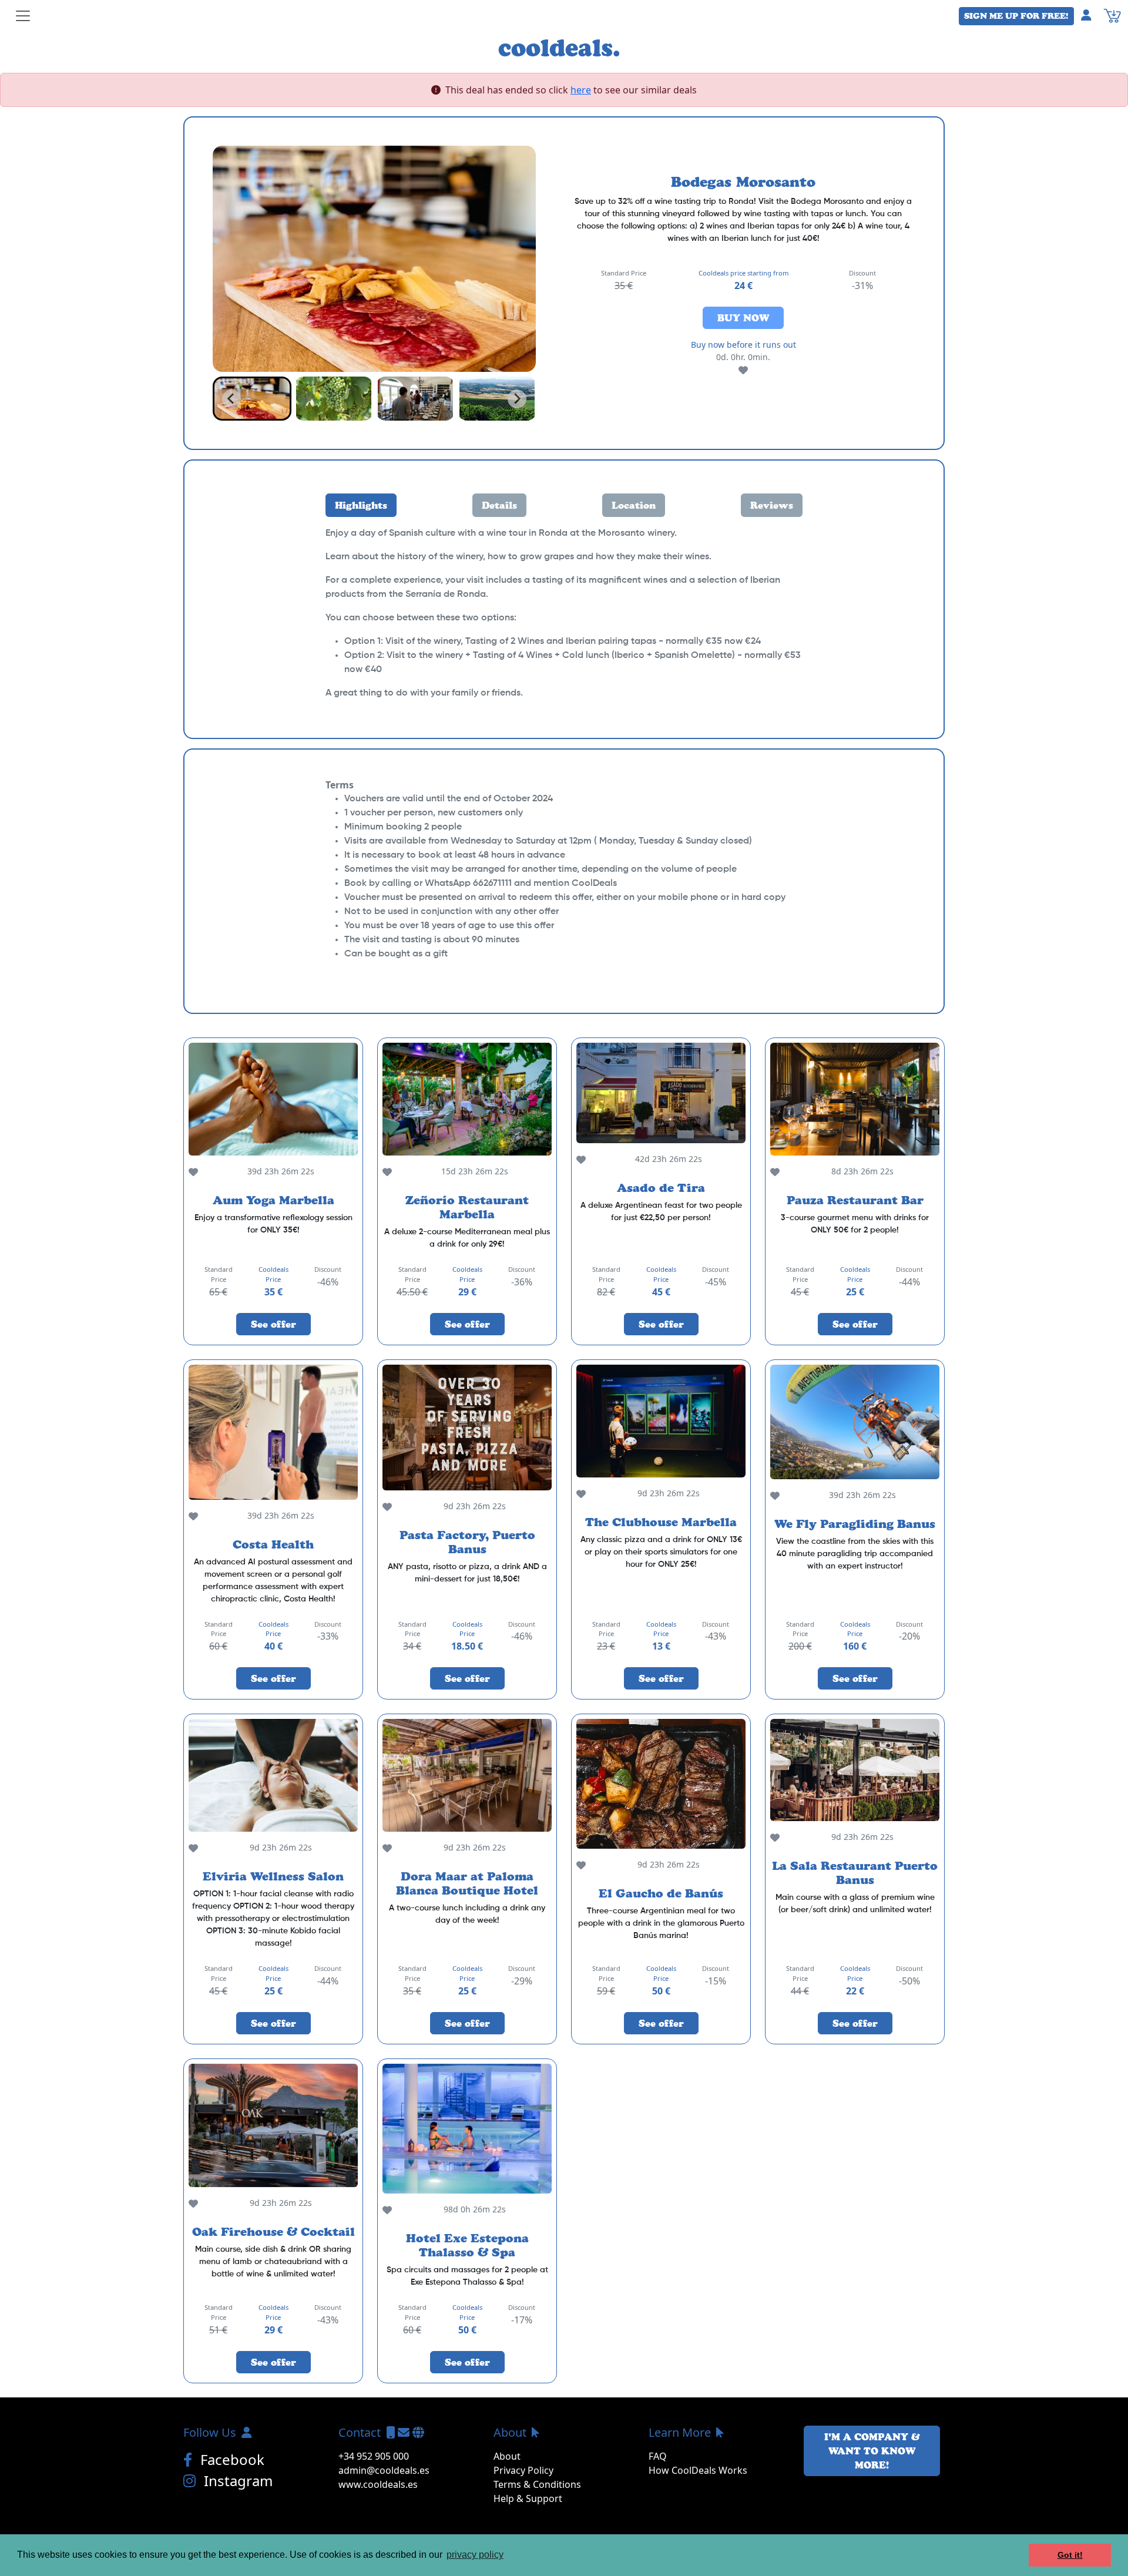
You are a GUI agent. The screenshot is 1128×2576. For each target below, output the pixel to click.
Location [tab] (634, 505)
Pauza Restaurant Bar (855, 1200)
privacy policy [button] (475, 2555)
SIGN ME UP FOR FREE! (1016, 16)
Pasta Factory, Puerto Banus (467, 1542)
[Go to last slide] (231, 399)
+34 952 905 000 (374, 2456)
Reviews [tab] (772, 505)
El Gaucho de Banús (661, 1893)
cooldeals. (559, 47)
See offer (273, 1324)
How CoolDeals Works (698, 2470)
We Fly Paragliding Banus (855, 1524)
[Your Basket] (1112, 15)
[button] (252, 399)
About (507, 2456)
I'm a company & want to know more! (872, 2451)
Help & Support (528, 2498)
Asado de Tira (661, 1188)
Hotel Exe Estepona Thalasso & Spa (467, 2245)
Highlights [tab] (361, 505)
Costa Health (273, 1544)
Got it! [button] (1070, 2555)
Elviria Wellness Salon (273, 1876)
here (581, 90)
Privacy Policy (523, 2470)
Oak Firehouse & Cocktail (273, 2232)
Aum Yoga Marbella (273, 1200)
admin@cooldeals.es (384, 2470)
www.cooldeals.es (378, 2484)
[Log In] (1091, 15)
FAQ (658, 2456)
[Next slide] (517, 399)
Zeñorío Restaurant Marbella (467, 1207)
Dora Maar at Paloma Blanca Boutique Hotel (467, 1883)
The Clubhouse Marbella (661, 1522)
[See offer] (273, 1099)
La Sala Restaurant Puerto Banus (855, 1873)
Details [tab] (499, 505)
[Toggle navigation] (23, 16)
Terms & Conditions (537, 2484)
